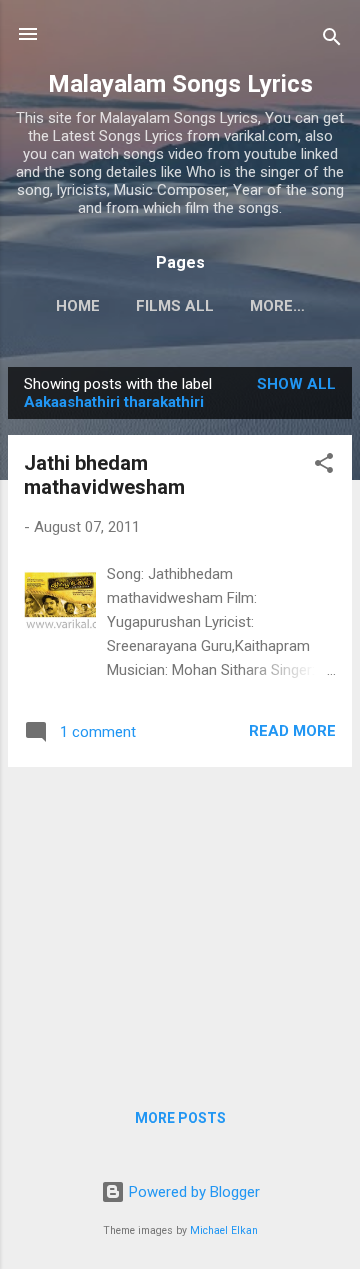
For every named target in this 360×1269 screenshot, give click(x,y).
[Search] (332, 40)
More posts (180, 1118)
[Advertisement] (180, 923)
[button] (324, 466)
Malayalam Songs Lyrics (180, 84)
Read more (292, 731)
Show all (296, 384)
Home (78, 306)
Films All (175, 306)
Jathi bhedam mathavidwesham (104, 475)
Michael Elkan (224, 1230)
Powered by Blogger (192, 1192)
